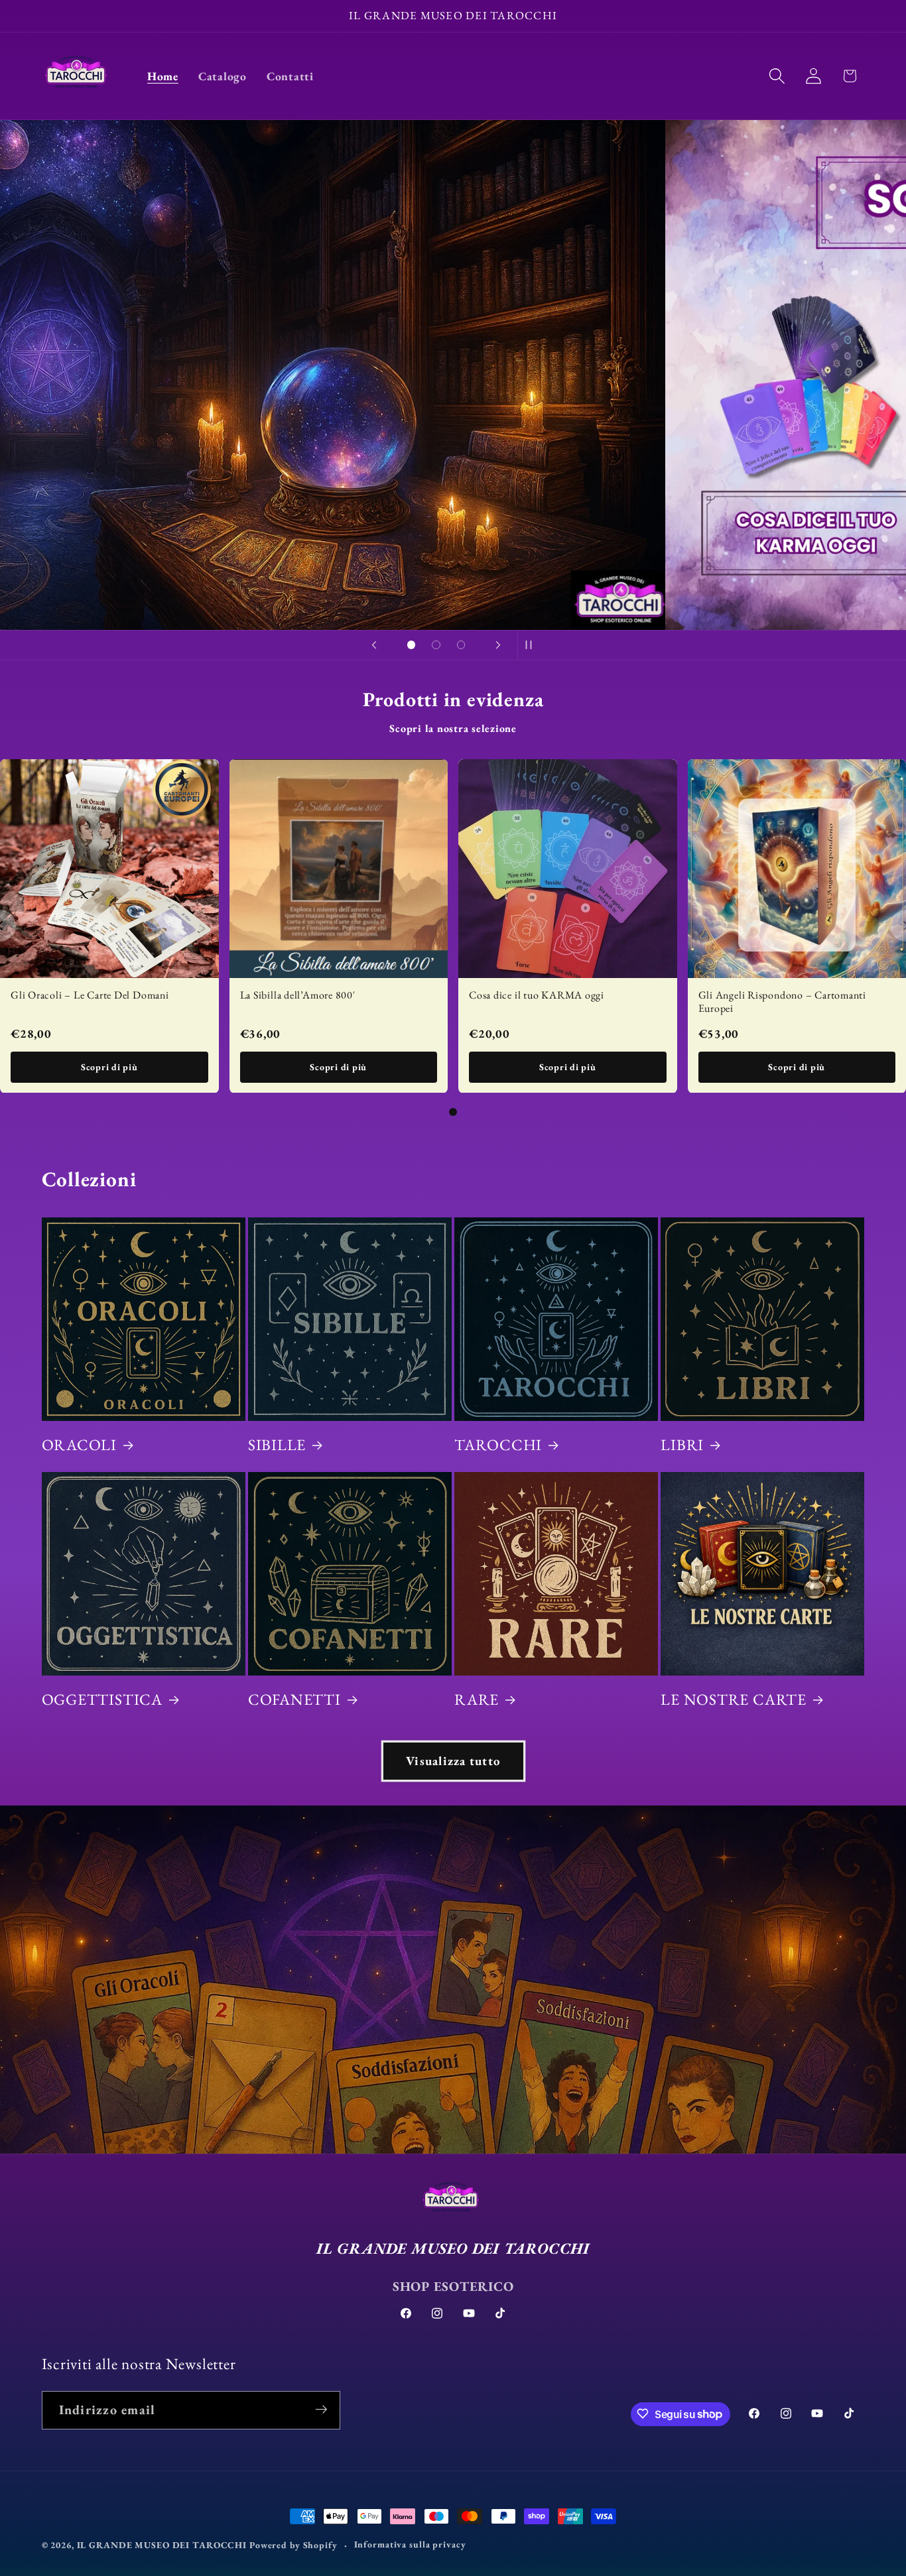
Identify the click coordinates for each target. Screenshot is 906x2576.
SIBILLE (277, 1445)
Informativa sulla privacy (410, 2544)
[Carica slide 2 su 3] (436, 645)
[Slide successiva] (498, 645)
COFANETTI (294, 1699)
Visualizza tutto (453, 1761)
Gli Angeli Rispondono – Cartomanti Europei (783, 1001)
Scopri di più (109, 1066)
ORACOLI (79, 1445)
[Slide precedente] (374, 645)
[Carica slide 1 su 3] (411, 645)
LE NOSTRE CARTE (734, 1699)
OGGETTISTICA (102, 1699)
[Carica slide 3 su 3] (461, 645)
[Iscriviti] (321, 2410)
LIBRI (682, 1445)
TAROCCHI (498, 1445)
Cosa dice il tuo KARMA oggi (537, 994)
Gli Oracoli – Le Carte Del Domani (90, 994)
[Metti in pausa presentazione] (532, 645)
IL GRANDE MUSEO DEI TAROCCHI (163, 2545)
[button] (777, 76)
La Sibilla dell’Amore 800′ (298, 994)
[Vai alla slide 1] (453, 1112)
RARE (477, 1699)
